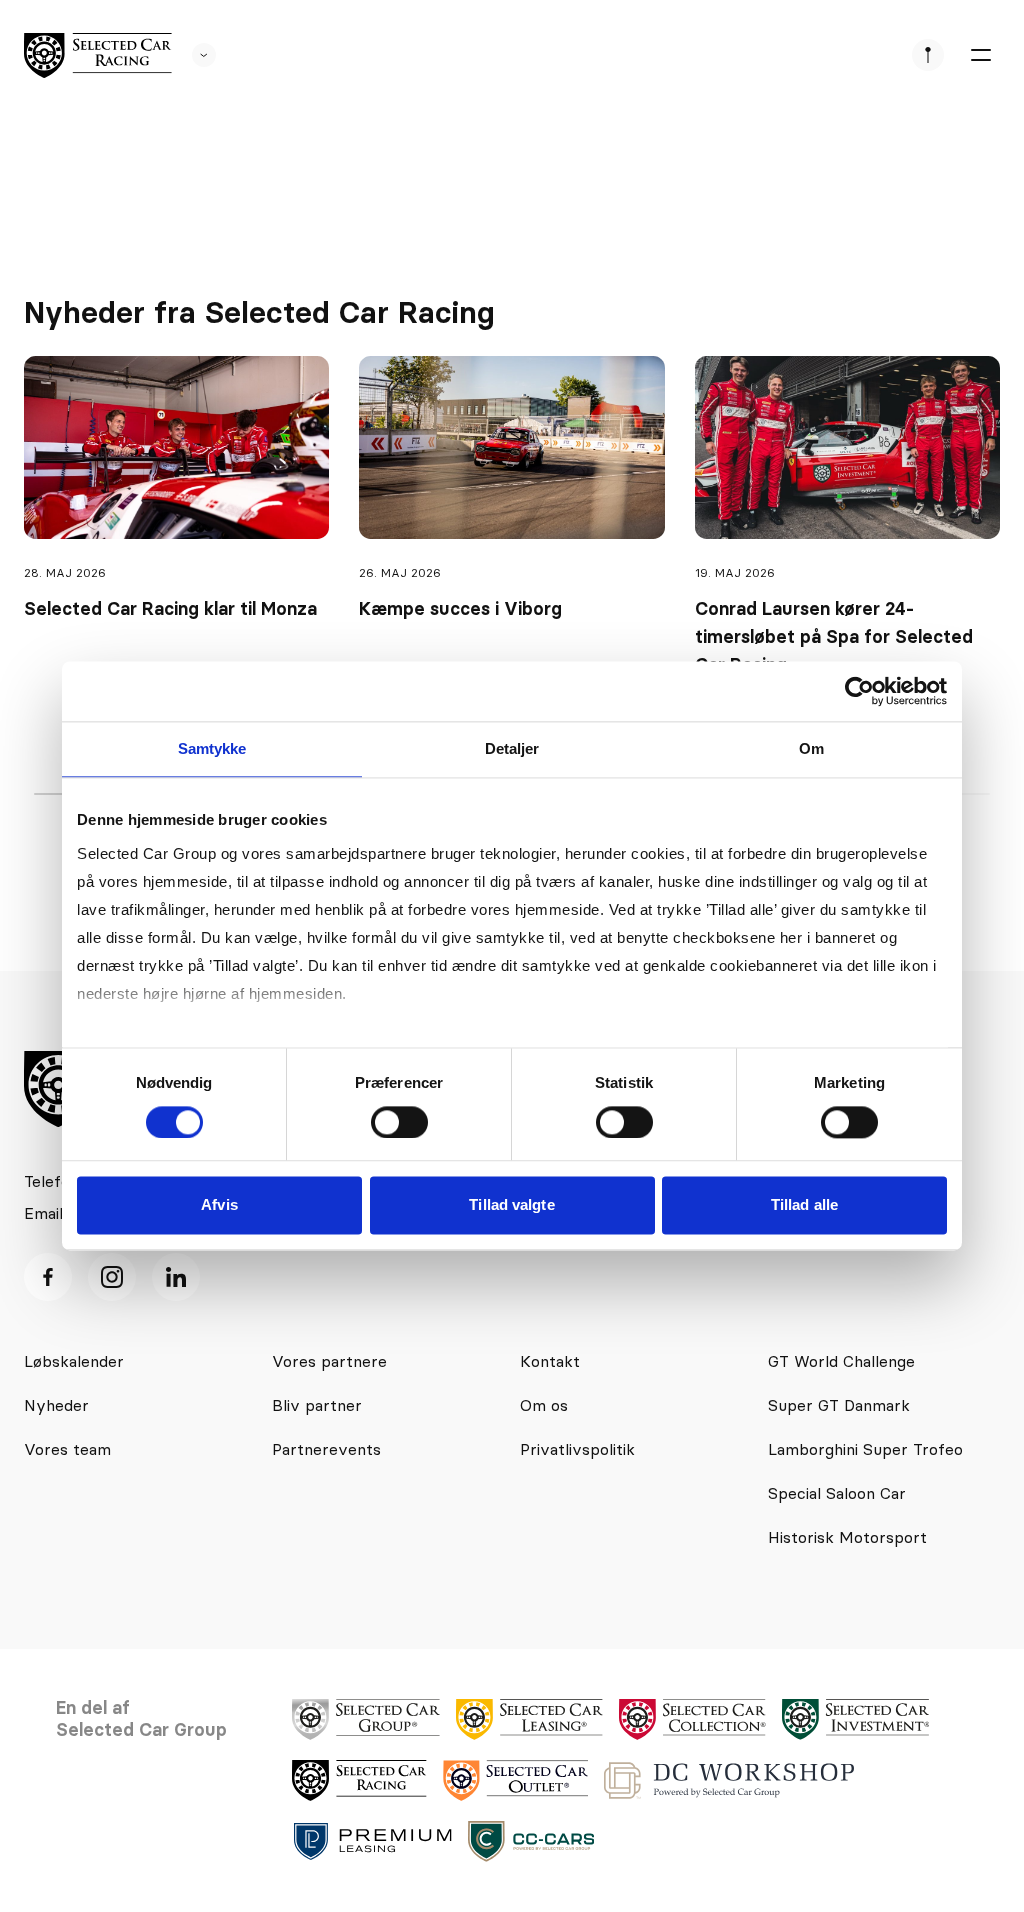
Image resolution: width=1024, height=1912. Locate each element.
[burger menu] (980, 55)
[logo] (98, 55)
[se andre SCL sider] (194, 55)
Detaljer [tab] (512, 748)
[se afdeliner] (928, 55)
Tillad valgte (511, 1205)
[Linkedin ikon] (176, 1277)
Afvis (219, 1205)
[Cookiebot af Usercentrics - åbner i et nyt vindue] (859, 691)
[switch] (399, 1122)
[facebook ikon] (48, 1277)
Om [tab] (811, 748)
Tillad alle (804, 1205)
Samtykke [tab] (212, 748)
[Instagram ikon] (112, 1277)
